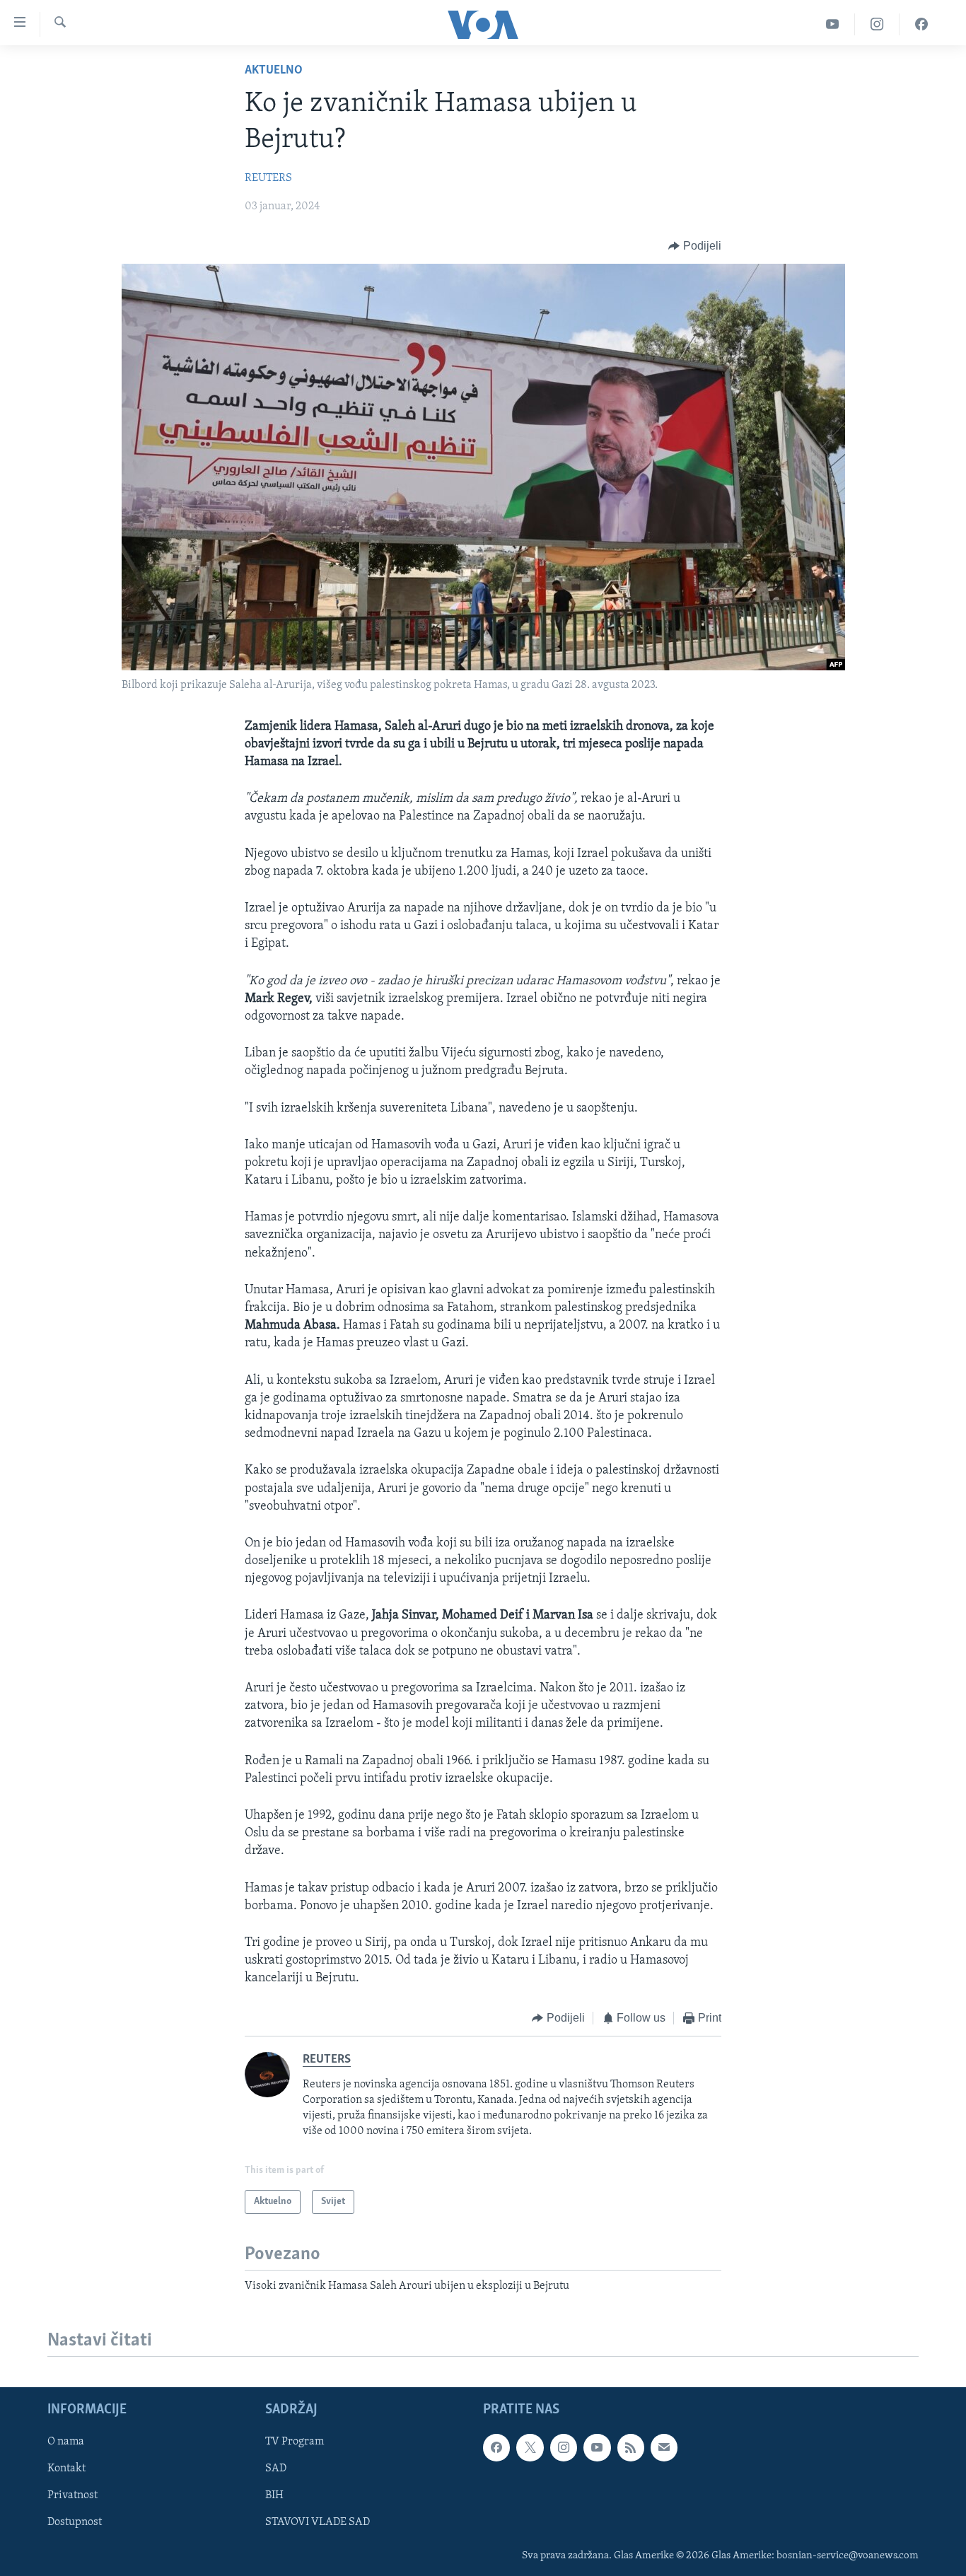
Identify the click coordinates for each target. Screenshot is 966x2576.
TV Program (295, 2442)
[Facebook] (921, 24)
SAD (276, 2469)
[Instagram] (877, 24)
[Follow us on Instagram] (564, 2447)
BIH (274, 2495)
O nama (66, 2442)
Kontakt (66, 2469)
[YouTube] (833, 24)
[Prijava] (664, 2447)
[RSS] (631, 2447)
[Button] (695, 246)
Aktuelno (274, 71)
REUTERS (268, 178)
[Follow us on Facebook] (496, 2447)
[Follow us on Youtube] (597, 2447)
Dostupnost (75, 2522)
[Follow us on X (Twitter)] (530, 2447)
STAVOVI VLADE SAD (318, 2522)
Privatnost (72, 2495)
